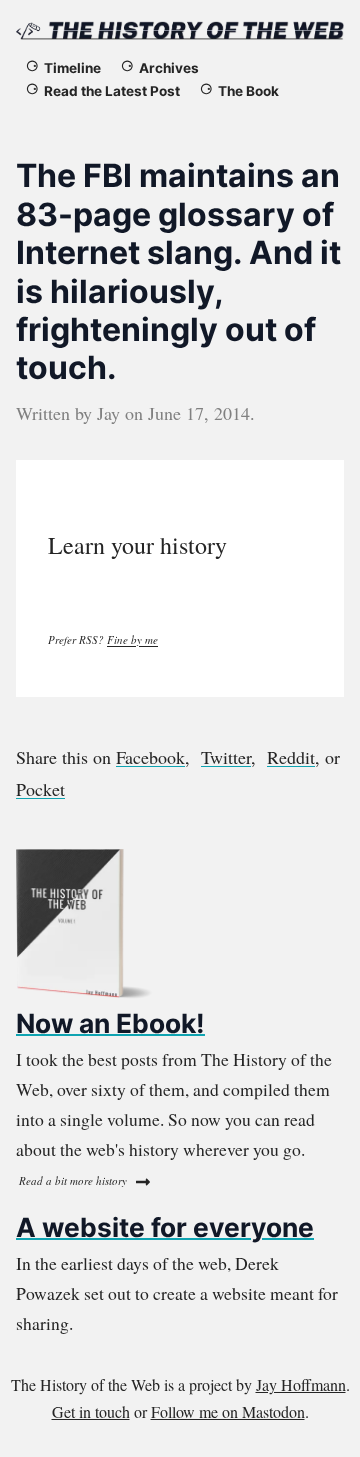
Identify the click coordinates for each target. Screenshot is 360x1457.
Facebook (150, 757)
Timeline (72, 68)
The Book (248, 91)
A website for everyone (165, 1227)
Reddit (291, 757)
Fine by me (132, 639)
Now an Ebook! (110, 1023)
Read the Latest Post (112, 91)
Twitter (226, 757)
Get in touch (91, 1411)
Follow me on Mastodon (228, 1411)
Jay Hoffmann (301, 1384)
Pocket (40, 789)
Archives (169, 68)
